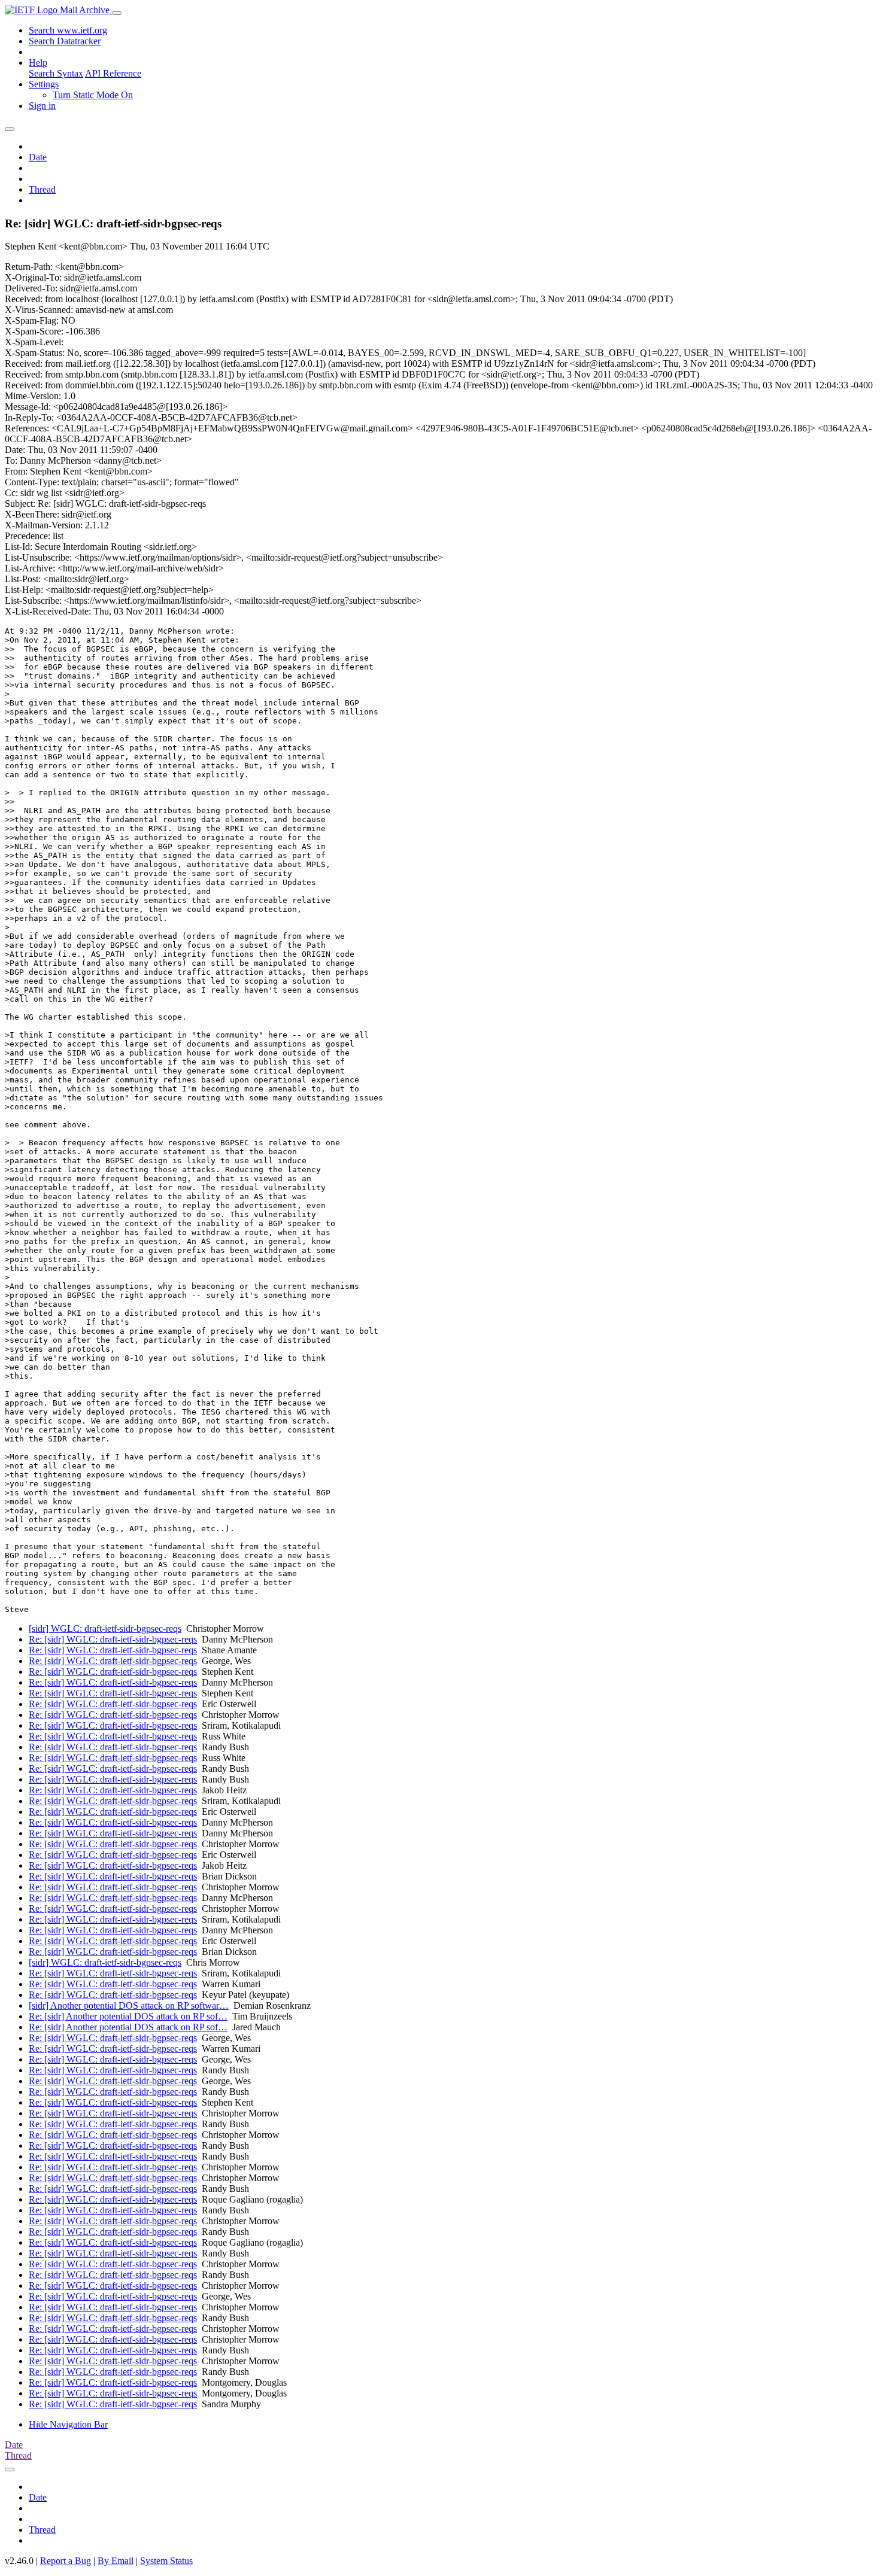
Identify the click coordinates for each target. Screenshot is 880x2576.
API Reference (113, 73)
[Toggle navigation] (117, 13)
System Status (166, 2561)
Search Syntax (56, 73)
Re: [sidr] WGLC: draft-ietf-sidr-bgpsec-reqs (113, 1639)
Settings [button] (44, 84)
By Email (116, 2561)
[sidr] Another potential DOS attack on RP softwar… (129, 2005)
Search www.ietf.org (68, 30)
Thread (42, 189)
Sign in (42, 106)
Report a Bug (66, 2561)
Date (38, 157)
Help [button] (38, 63)
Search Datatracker (65, 41)
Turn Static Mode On (93, 95)
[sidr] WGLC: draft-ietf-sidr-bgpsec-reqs (105, 1628)
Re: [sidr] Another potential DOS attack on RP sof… (128, 2016)
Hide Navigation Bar (68, 2424)
